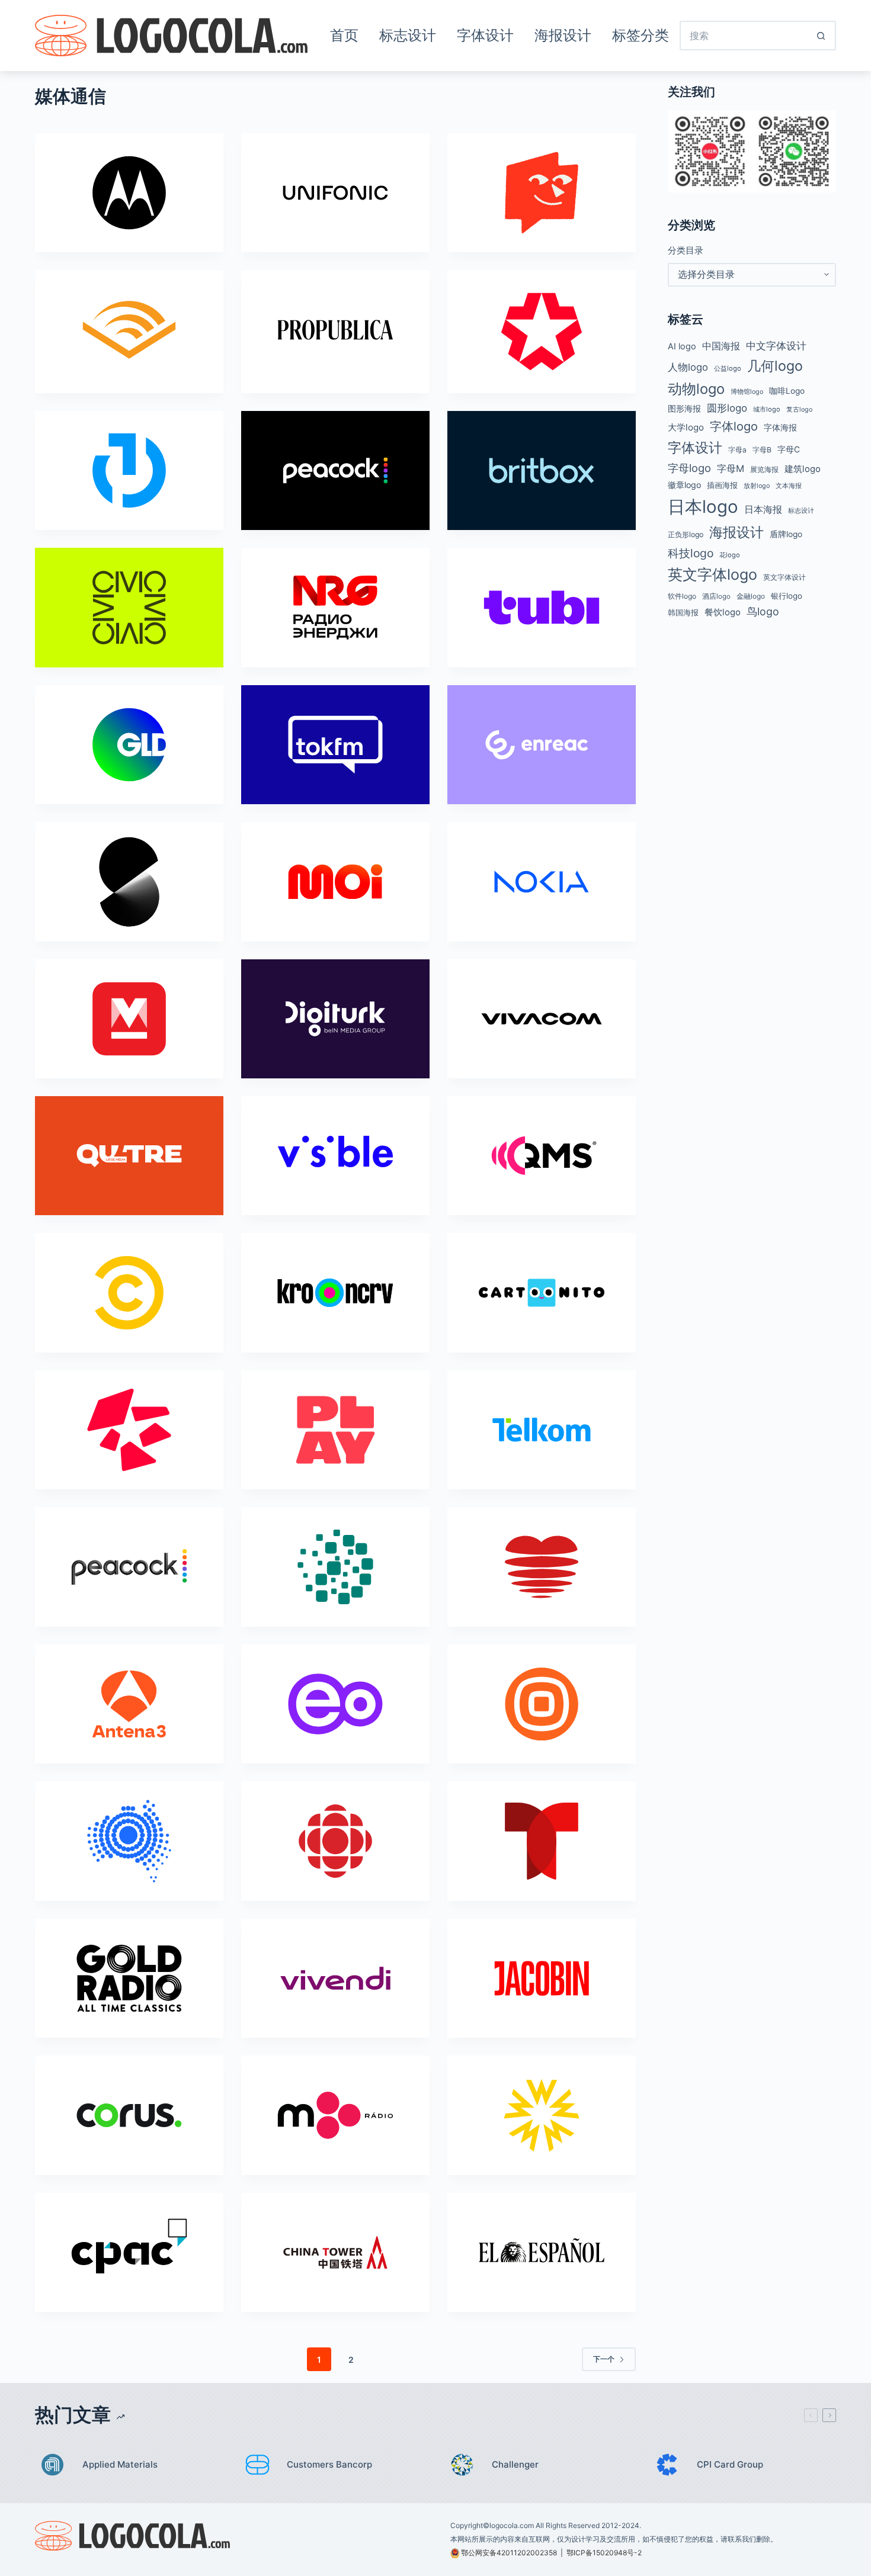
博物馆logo (747, 392)
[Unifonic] (335, 193)
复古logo (799, 409)
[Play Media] (335, 1430)
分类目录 (686, 250)
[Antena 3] (129, 1704)
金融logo (751, 596)
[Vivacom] (542, 1019)
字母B (762, 450)
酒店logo (716, 596)
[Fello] (542, 193)
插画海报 (722, 485)
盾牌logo (786, 534)
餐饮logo (723, 612)
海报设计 (563, 35)
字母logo (689, 468)
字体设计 (485, 35)
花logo (730, 555)
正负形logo (686, 534)
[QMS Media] (542, 1156)
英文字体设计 (784, 577)
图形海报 (684, 409)
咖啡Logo (787, 391)
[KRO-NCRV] (335, 1292)
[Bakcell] (129, 1430)
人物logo (688, 367)
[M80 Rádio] (335, 2115)
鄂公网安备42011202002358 (509, 2553)
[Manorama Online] (129, 1019)
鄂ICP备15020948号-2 (604, 2553)
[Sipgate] (129, 881)
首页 (344, 35)
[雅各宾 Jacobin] (542, 1978)
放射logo (757, 486)
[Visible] (335, 1156)
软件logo (682, 596)
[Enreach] (542, 745)
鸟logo (763, 611)
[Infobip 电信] (542, 1704)
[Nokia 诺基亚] (542, 881)
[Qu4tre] (129, 1156)
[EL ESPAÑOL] (542, 2252)
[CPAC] (129, 2252)
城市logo (767, 409)
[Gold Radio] (129, 1978)
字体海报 (780, 428)
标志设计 (408, 35)
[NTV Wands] (542, 2115)
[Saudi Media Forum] (335, 1567)
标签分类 (641, 35)
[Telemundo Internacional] (542, 1841)
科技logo (691, 553)
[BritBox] (542, 470)
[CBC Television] (335, 1841)
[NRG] (335, 607)
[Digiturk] (335, 1019)
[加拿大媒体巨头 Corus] (129, 2115)
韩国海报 (683, 612)
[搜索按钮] (821, 36)
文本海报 (789, 486)
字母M (731, 468)
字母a (737, 450)
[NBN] (129, 1841)
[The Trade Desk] (129, 470)
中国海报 (721, 346)
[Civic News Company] (129, 607)
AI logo (682, 346)
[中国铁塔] (335, 2252)
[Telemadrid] (542, 331)
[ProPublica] (335, 330)
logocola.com (512, 2525)
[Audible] (129, 330)
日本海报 (763, 510)
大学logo (686, 427)
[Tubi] (542, 607)
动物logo (696, 389)
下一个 (604, 2359)
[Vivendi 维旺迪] (335, 1978)
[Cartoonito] (542, 1292)
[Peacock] (335, 470)
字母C (789, 449)
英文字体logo (713, 574)
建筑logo (803, 469)
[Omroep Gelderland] (129, 745)
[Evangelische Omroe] (335, 1704)
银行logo (787, 596)
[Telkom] (542, 1430)
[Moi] (335, 881)
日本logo (703, 507)
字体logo (734, 426)
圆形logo (727, 408)
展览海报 (764, 469)
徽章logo (684, 485)
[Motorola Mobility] (129, 193)
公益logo (728, 368)
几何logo (775, 366)
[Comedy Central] (129, 1292)
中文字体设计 (776, 346)
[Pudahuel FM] (542, 1567)
